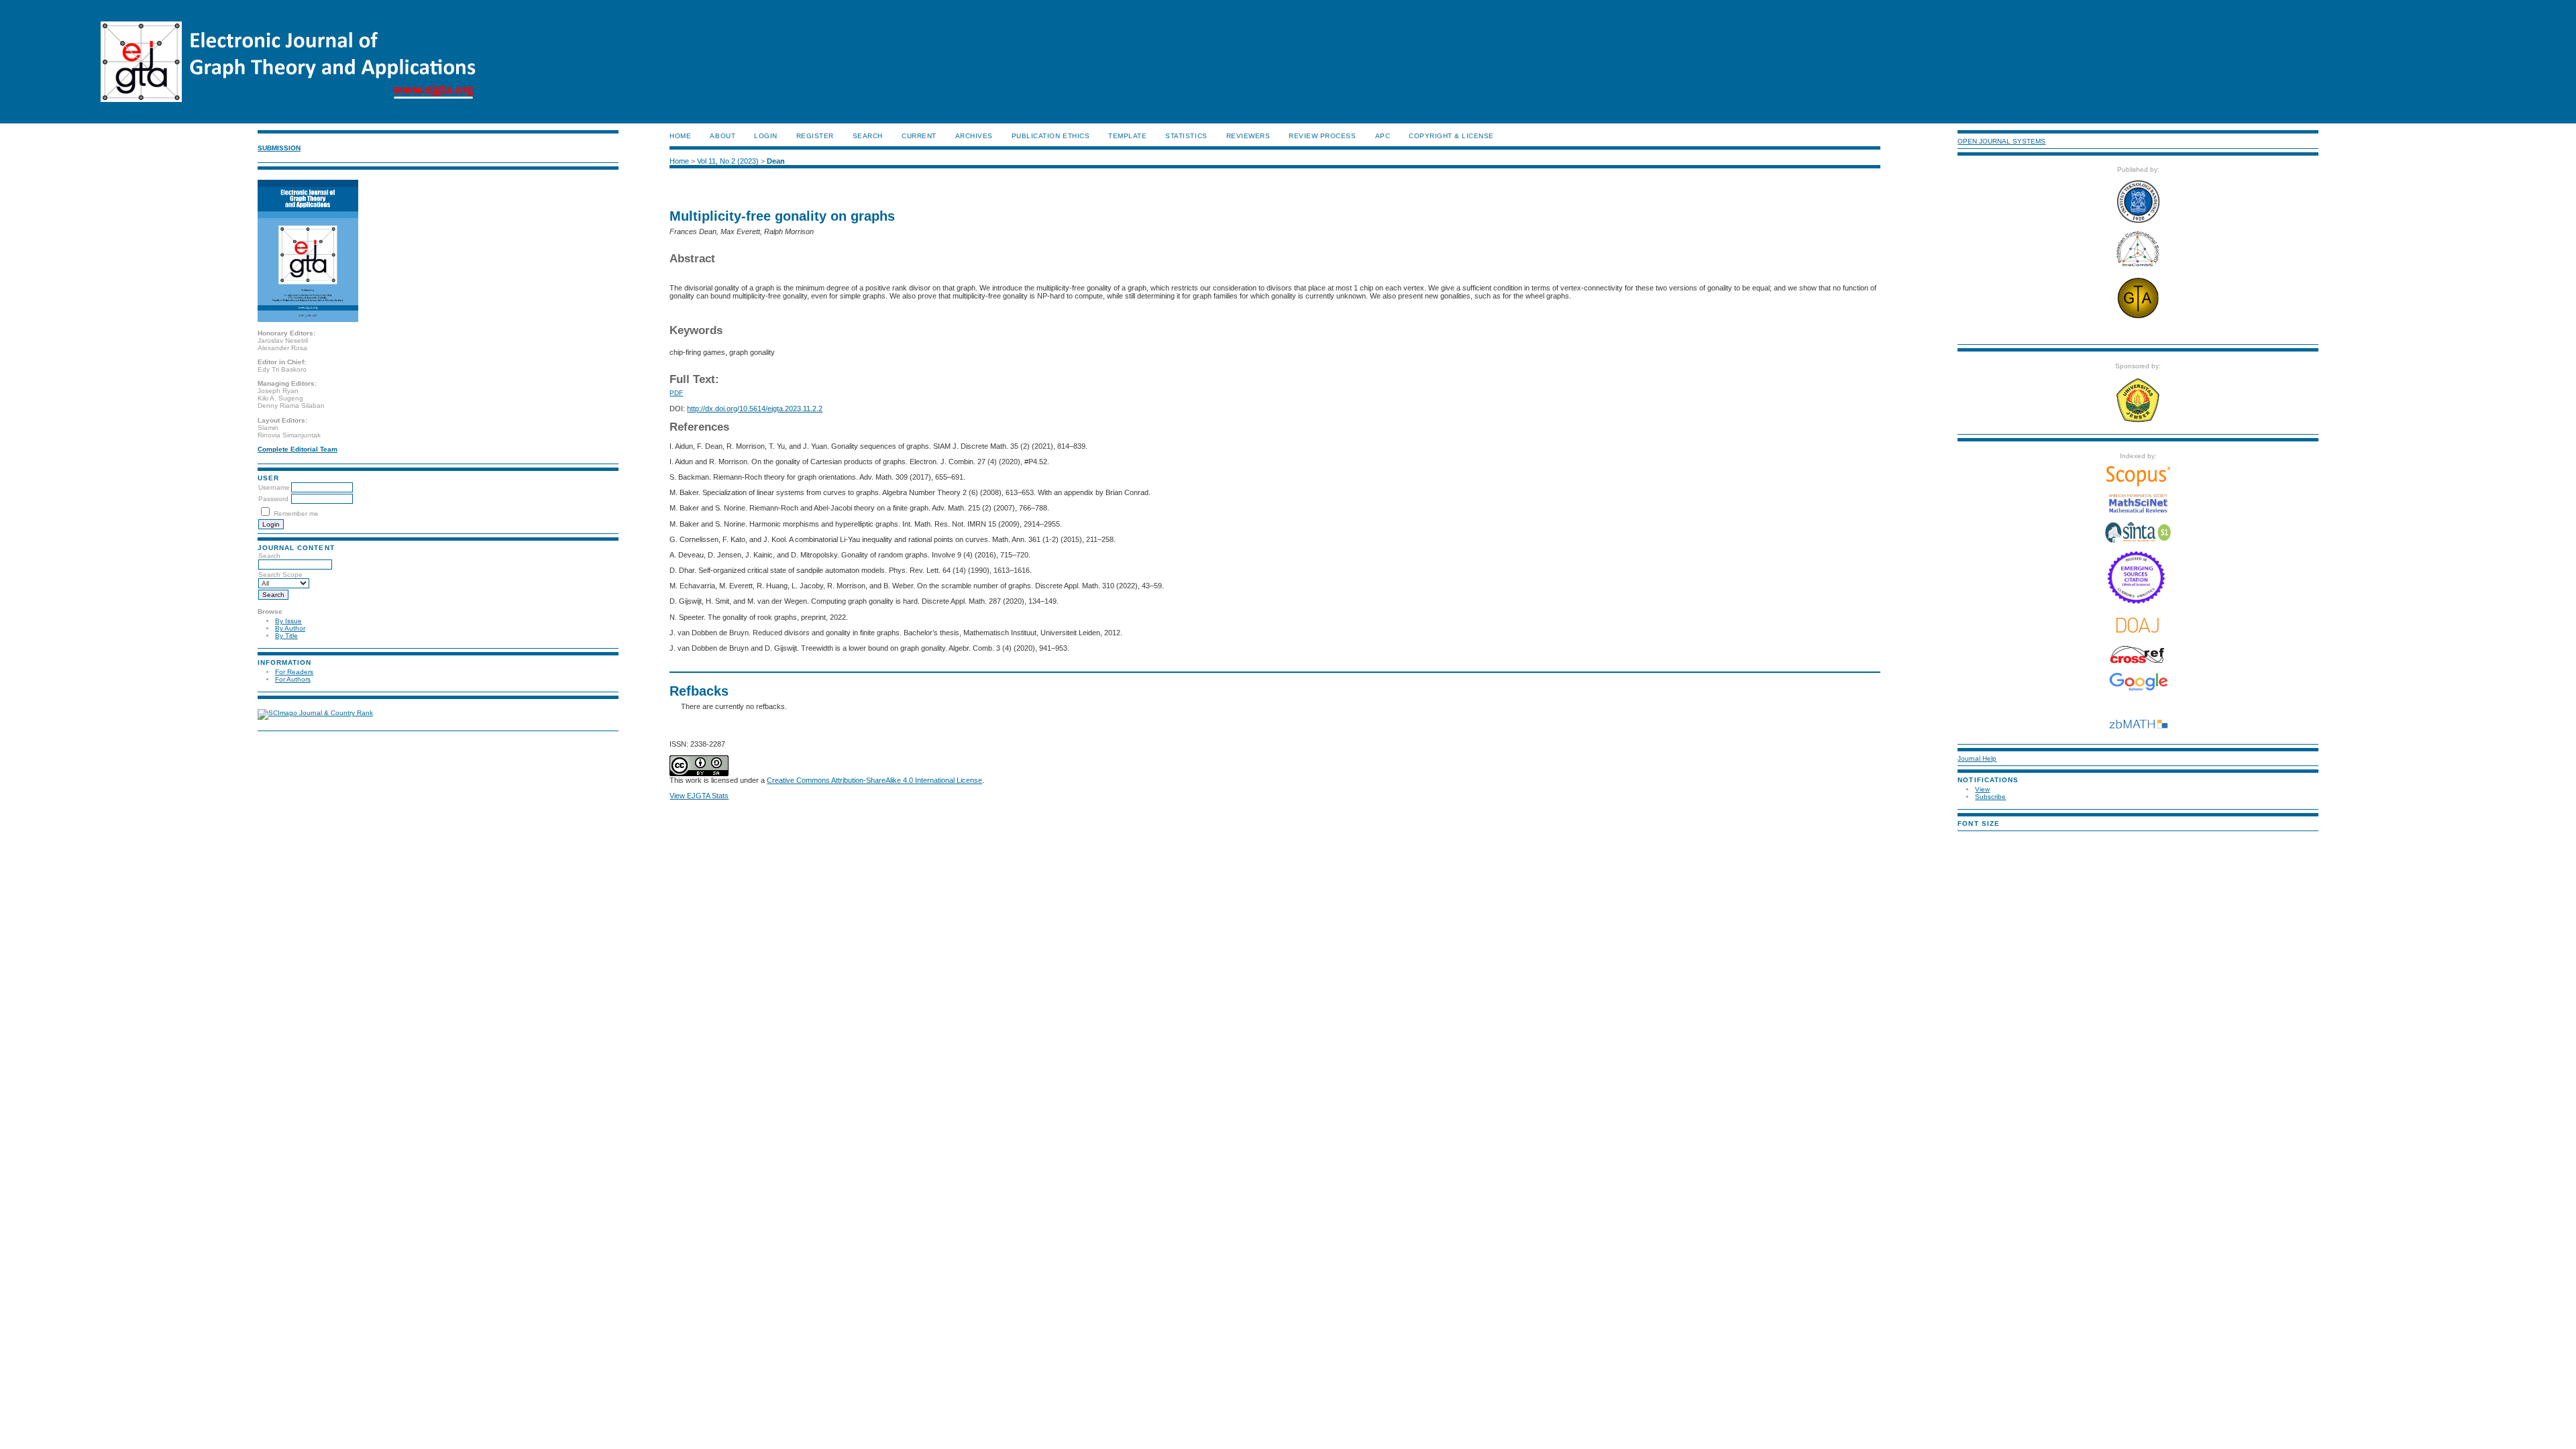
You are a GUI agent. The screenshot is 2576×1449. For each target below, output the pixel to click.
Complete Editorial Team (298, 449)
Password (273, 499)
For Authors (293, 679)
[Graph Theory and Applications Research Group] (2138, 318)
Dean (776, 161)
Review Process (1322, 136)
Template (1127, 136)
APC (1383, 136)
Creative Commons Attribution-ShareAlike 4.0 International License (874, 780)
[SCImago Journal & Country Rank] (315, 713)
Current (919, 136)
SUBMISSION (279, 148)
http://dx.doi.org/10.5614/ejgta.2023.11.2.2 (755, 409)
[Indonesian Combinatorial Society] (2138, 267)
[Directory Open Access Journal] (2138, 625)
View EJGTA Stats (699, 796)
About (722, 136)
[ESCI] (2138, 602)
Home (680, 136)
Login (766, 136)
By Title (286, 636)
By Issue (288, 621)
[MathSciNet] (2138, 511)
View (1982, 789)
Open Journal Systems (2001, 141)
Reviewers (1248, 136)
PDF (676, 393)
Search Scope (280, 575)
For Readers (294, 672)
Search (269, 556)
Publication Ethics (1051, 136)
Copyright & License (1451, 136)
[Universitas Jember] (2138, 421)
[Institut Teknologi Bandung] (2138, 220)
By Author (290, 628)
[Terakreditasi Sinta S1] (2138, 542)
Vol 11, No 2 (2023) (728, 161)
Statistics (1186, 136)
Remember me (296, 514)
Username (274, 487)
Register (815, 136)
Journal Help (1977, 758)
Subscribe (1990, 797)
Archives (974, 136)
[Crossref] (2138, 655)
